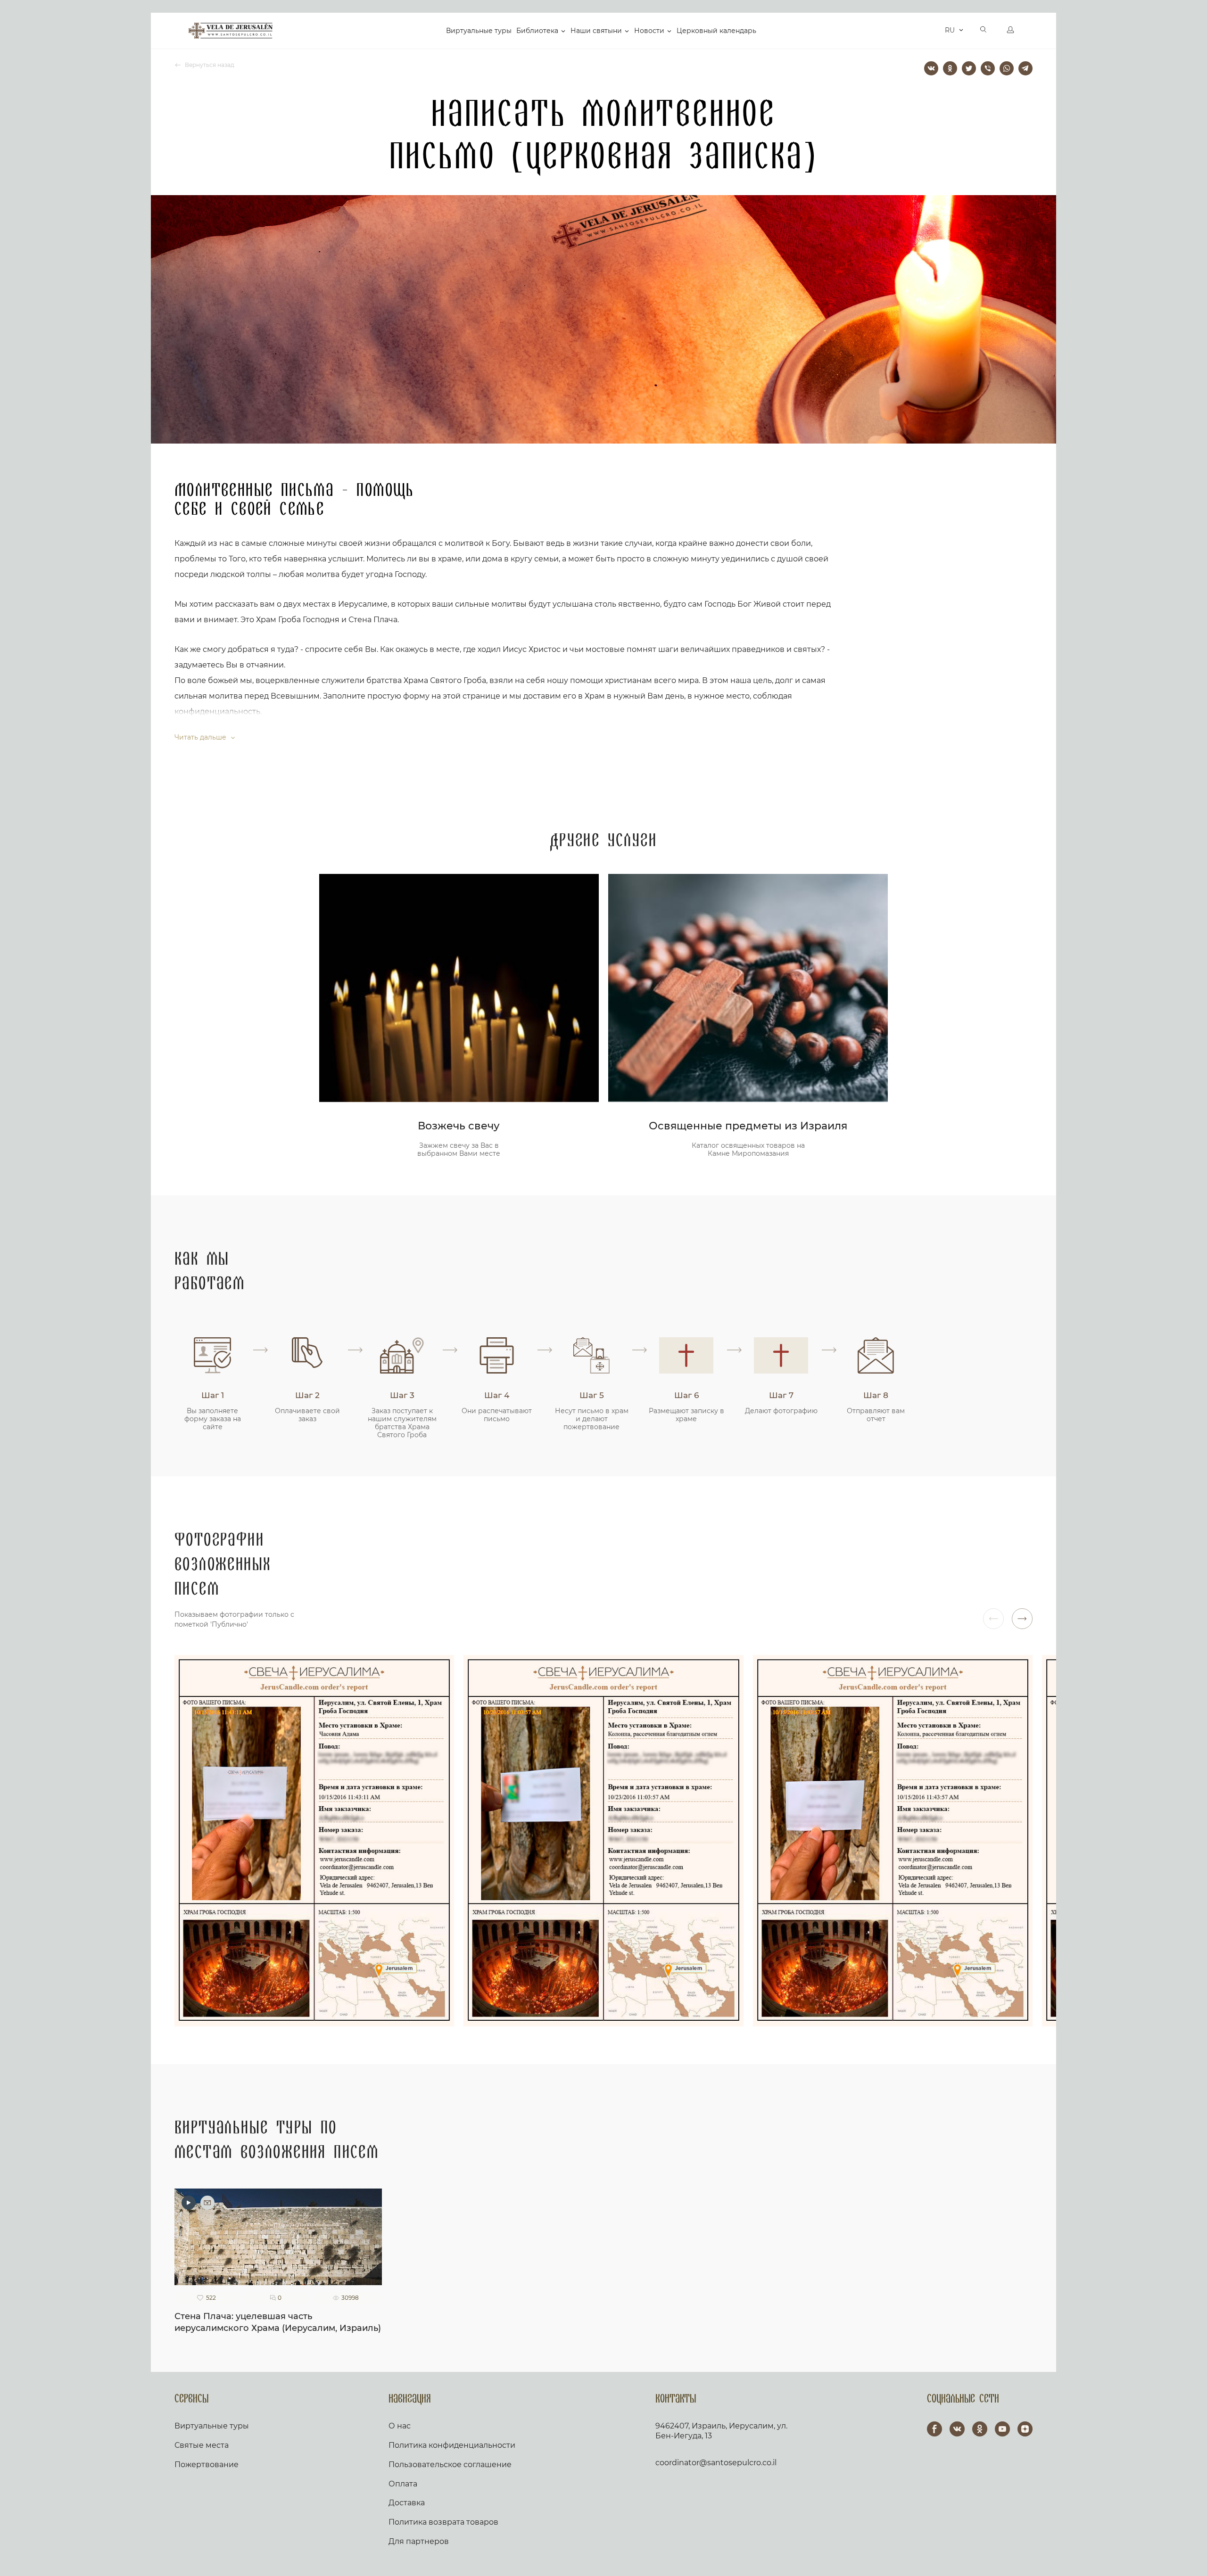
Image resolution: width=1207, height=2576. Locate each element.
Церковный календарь (716, 31)
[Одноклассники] (950, 68)
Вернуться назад (209, 65)
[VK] (957, 2429)
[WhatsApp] (1007, 68)
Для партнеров (419, 2541)
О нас (400, 2426)
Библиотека (537, 31)
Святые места (202, 2445)
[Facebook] (934, 2429)
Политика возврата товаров (443, 2522)
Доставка (407, 2503)
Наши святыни (596, 31)
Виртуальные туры (479, 31)
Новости (649, 31)
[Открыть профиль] (1010, 31)
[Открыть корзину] (935, 31)
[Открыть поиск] (984, 31)
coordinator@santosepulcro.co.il (716, 2463)
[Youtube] (1002, 2429)
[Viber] (988, 68)
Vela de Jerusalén (231, 31)
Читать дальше (201, 737)
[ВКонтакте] (931, 68)
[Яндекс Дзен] (1025, 2429)
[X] (969, 68)
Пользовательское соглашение (450, 2465)
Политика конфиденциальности (452, 2445)
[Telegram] (1025, 68)
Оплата (403, 2484)
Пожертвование (207, 2465)
